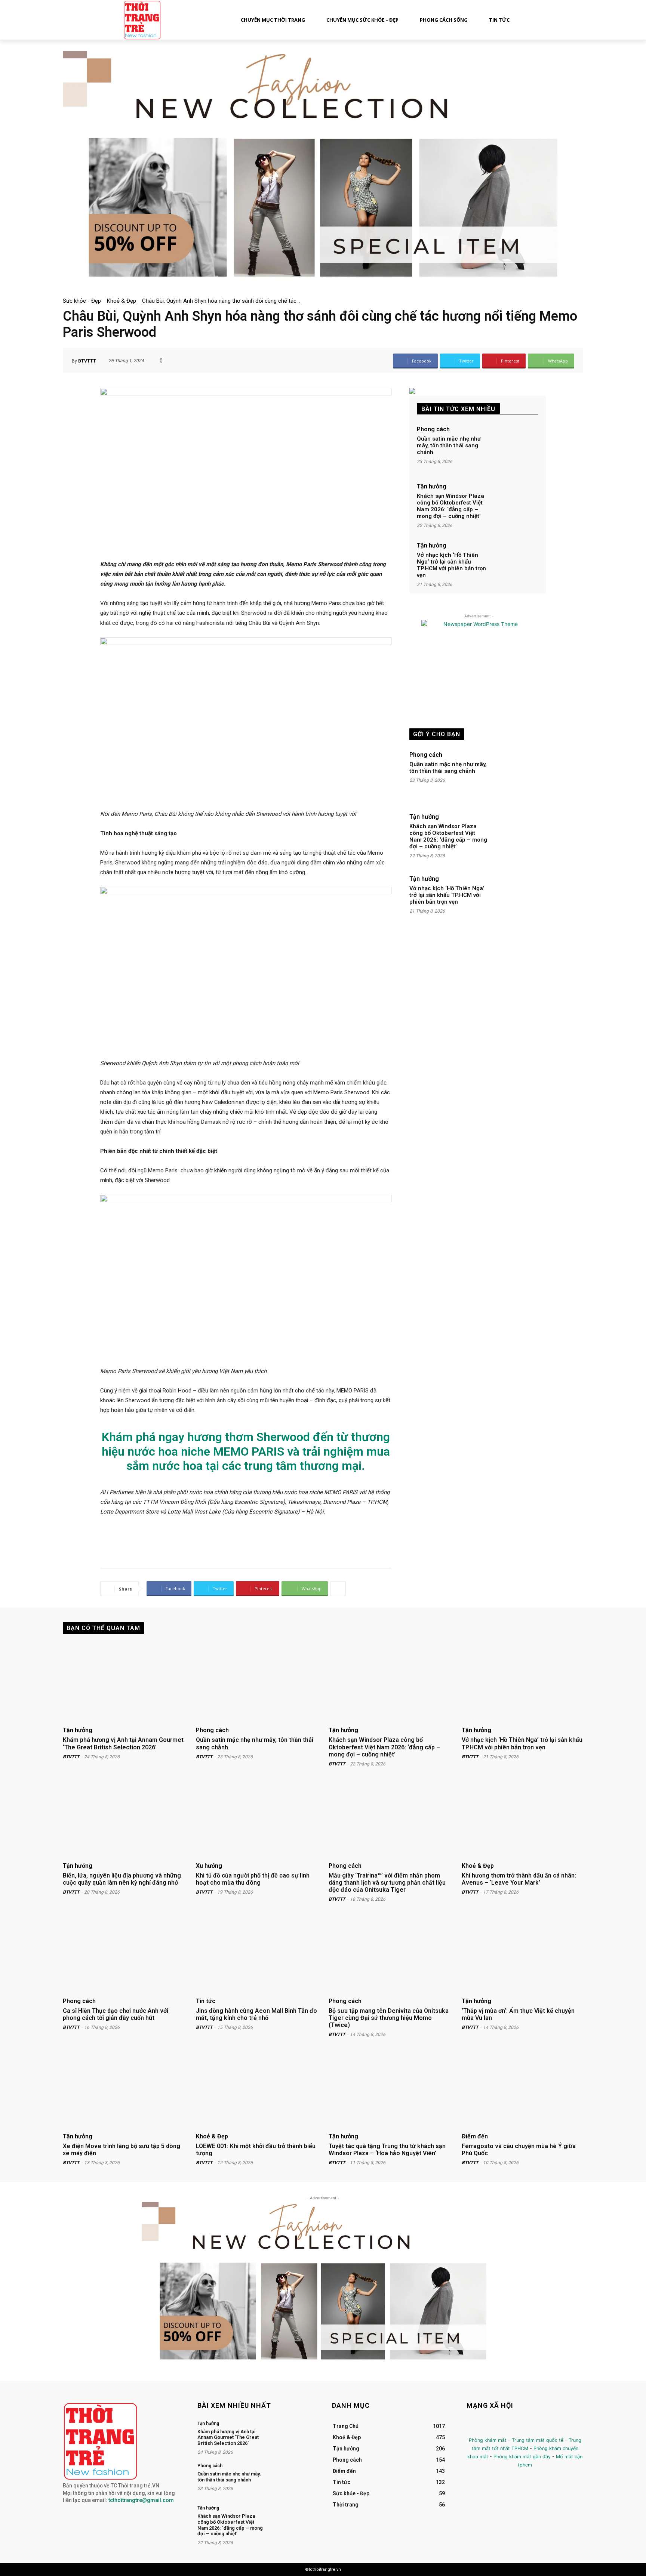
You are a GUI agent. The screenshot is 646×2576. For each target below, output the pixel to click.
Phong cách (433, 429)
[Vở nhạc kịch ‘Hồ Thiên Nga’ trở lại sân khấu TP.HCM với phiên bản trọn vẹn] (514, 563)
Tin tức (206, 2001)
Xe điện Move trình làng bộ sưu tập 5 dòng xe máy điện (121, 2150)
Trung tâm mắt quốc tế (538, 2440)
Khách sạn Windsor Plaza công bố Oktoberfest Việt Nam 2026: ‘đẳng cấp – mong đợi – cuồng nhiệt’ (450, 506)
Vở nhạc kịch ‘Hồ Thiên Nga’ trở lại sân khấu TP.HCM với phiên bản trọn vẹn (451, 565)
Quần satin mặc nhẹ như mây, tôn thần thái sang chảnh (449, 445)
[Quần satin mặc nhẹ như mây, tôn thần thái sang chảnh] (514, 447)
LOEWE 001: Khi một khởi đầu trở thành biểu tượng (256, 2150)
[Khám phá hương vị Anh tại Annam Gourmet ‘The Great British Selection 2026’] (124, 1683)
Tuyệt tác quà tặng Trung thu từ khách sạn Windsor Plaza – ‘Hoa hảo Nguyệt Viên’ (387, 2150)
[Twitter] (507, 2427)
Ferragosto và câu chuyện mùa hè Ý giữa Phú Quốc (519, 2150)
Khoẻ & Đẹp (121, 301)
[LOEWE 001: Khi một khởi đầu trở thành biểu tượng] (257, 2089)
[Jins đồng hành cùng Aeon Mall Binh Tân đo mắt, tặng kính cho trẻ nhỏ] (257, 1954)
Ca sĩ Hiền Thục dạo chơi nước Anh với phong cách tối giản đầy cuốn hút (116, 2014)
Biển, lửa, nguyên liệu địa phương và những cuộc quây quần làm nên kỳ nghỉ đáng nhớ (122, 1879)
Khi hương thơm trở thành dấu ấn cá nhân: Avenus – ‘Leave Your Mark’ (519, 1879)
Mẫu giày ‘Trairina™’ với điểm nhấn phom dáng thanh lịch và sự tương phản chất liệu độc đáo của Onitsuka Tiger (387, 1883)
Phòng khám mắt (488, 2440)
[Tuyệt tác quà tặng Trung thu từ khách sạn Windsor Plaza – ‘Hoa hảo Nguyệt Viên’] (390, 2089)
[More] (338, 1589)
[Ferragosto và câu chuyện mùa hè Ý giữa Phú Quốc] (523, 2089)
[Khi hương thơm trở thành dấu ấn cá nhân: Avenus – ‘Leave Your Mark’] (523, 1818)
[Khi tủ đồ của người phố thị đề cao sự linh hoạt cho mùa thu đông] (257, 1818)
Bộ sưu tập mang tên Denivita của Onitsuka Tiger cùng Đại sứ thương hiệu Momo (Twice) (389, 2018)
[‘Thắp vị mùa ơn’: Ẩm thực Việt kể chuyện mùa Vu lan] (523, 1954)
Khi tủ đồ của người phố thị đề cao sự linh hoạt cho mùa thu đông (253, 1879)
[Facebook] (473, 2427)
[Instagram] (490, 2427)
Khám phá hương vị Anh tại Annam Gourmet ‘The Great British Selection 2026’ (123, 1743)
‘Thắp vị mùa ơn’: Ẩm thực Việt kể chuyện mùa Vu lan (518, 2014)
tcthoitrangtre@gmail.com (141, 2500)
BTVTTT (87, 361)
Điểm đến (475, 2137)
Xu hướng (209, 1866)
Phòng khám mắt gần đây (522, 2457)
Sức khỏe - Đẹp (82, 301)
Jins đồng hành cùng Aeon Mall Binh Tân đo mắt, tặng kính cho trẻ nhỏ (256, 2014)
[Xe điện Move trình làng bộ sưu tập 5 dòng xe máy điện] (124, 2089)
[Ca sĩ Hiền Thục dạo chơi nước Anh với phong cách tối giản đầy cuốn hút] (124, 1954)
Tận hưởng (432, 487)
